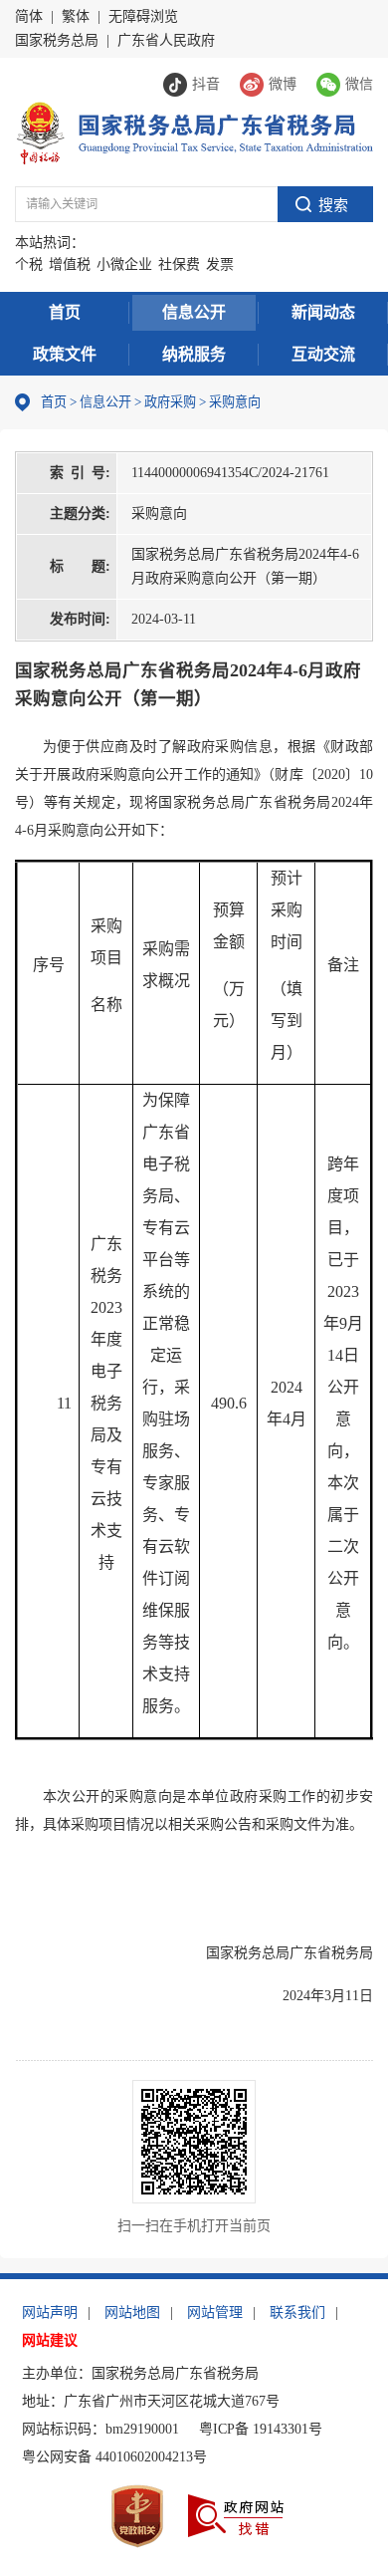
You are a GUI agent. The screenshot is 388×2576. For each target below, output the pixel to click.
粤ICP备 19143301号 (261, 2429)
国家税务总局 (57, 40)
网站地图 (132, 2313)
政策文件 (65, 354)
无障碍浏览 (143, 16)
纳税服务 (194, 354)
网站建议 (50, 2340)
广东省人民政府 (166, 40)
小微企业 (124, 264)
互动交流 (323, 354)
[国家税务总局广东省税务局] (194, 132)
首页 (65, 312)
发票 (220, 264)
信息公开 (194, 312)
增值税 (70, 264)
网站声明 (50, 2313)
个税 (29, 264)
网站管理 (215, 2313)
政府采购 (170, 402)
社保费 (179, 264)
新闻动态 (323, 312)
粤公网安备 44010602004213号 (114, 2457)
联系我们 (297, 2313)
